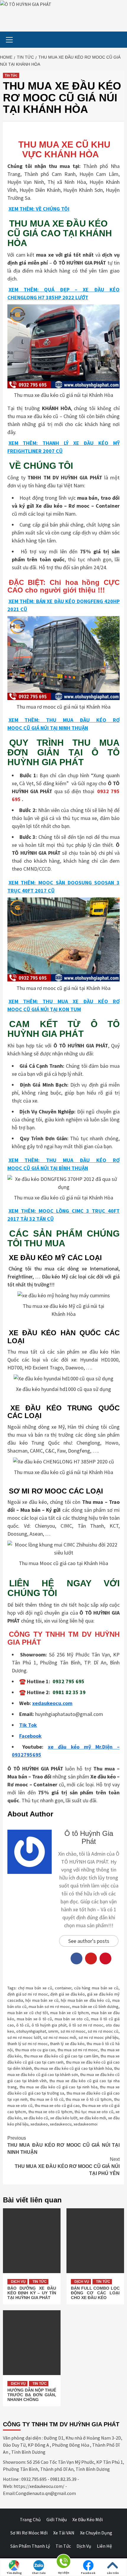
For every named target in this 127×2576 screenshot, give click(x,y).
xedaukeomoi (86, 2124)
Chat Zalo (39, 2573)
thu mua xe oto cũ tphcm (50, 2112)
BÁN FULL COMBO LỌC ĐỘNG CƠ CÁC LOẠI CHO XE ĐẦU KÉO (95, 2293)
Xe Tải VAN (64, 2533)
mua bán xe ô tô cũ (35, 2019)
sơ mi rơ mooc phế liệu (98, 2037)
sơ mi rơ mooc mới (60, 2037)
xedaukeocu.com (52, 1703)
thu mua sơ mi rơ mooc (78, 2050)
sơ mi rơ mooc (73, 2031)
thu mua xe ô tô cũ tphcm (89, 2099)
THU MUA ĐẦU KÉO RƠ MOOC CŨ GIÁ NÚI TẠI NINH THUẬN (63, 2145)
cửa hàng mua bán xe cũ (96, 1988)
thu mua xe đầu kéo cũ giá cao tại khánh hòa (73, 2068)
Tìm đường (14, 2573)
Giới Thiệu (57, 2519)
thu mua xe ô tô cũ (47, 2099)
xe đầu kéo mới (93, 2118)
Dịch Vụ (18, 2282)
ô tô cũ (23, 2025)
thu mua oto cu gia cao (35, 2050)
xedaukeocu (61, 2124)
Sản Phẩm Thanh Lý (30, 2546)
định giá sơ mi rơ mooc (28, 1994)
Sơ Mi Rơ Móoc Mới (29, 2533)
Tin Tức (11, 75)
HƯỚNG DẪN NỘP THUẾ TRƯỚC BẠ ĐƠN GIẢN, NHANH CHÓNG (32, 2395)
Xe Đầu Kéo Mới (88, 2519)
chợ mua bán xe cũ (35, 1988)
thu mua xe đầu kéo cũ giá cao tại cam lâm (61, 2056)
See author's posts (89, 1941)
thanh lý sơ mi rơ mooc (28, 2044)
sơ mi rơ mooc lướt (24, 2037)
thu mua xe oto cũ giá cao (57, 2105)
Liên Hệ (104, 2546)
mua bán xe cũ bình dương (95, 2006)
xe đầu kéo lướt (64, 2118)
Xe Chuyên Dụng (96, 2533)
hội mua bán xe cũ (42, 2000)
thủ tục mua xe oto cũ (94, 2112)
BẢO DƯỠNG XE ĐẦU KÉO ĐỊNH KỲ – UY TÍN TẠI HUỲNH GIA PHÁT (32, 2293)
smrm (53, 2031)
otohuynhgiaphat (31, 2031)
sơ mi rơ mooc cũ (103, 2031)
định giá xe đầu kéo (67, 1994)
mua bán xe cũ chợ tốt (28, 2013)
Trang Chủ (30, 2519)
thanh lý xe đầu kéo (67, 2044)
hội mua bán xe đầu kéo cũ (85, 2000)
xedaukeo (39, 2124)
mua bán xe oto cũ (72, 2019)
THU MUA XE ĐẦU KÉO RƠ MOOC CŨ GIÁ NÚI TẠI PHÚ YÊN (67, 2166)
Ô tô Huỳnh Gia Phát (89, 1837)
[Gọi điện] (63, 2562)
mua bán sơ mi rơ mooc (49, 2006)
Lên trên (113, 2573)
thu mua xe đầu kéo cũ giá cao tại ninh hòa (58, 2087)
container (63, 1988)
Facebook (88, 2573)
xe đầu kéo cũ (36, 2118)
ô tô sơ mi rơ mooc (86, 2025)
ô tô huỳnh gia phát (49, 2025)
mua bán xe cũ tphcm (70, 2013)
